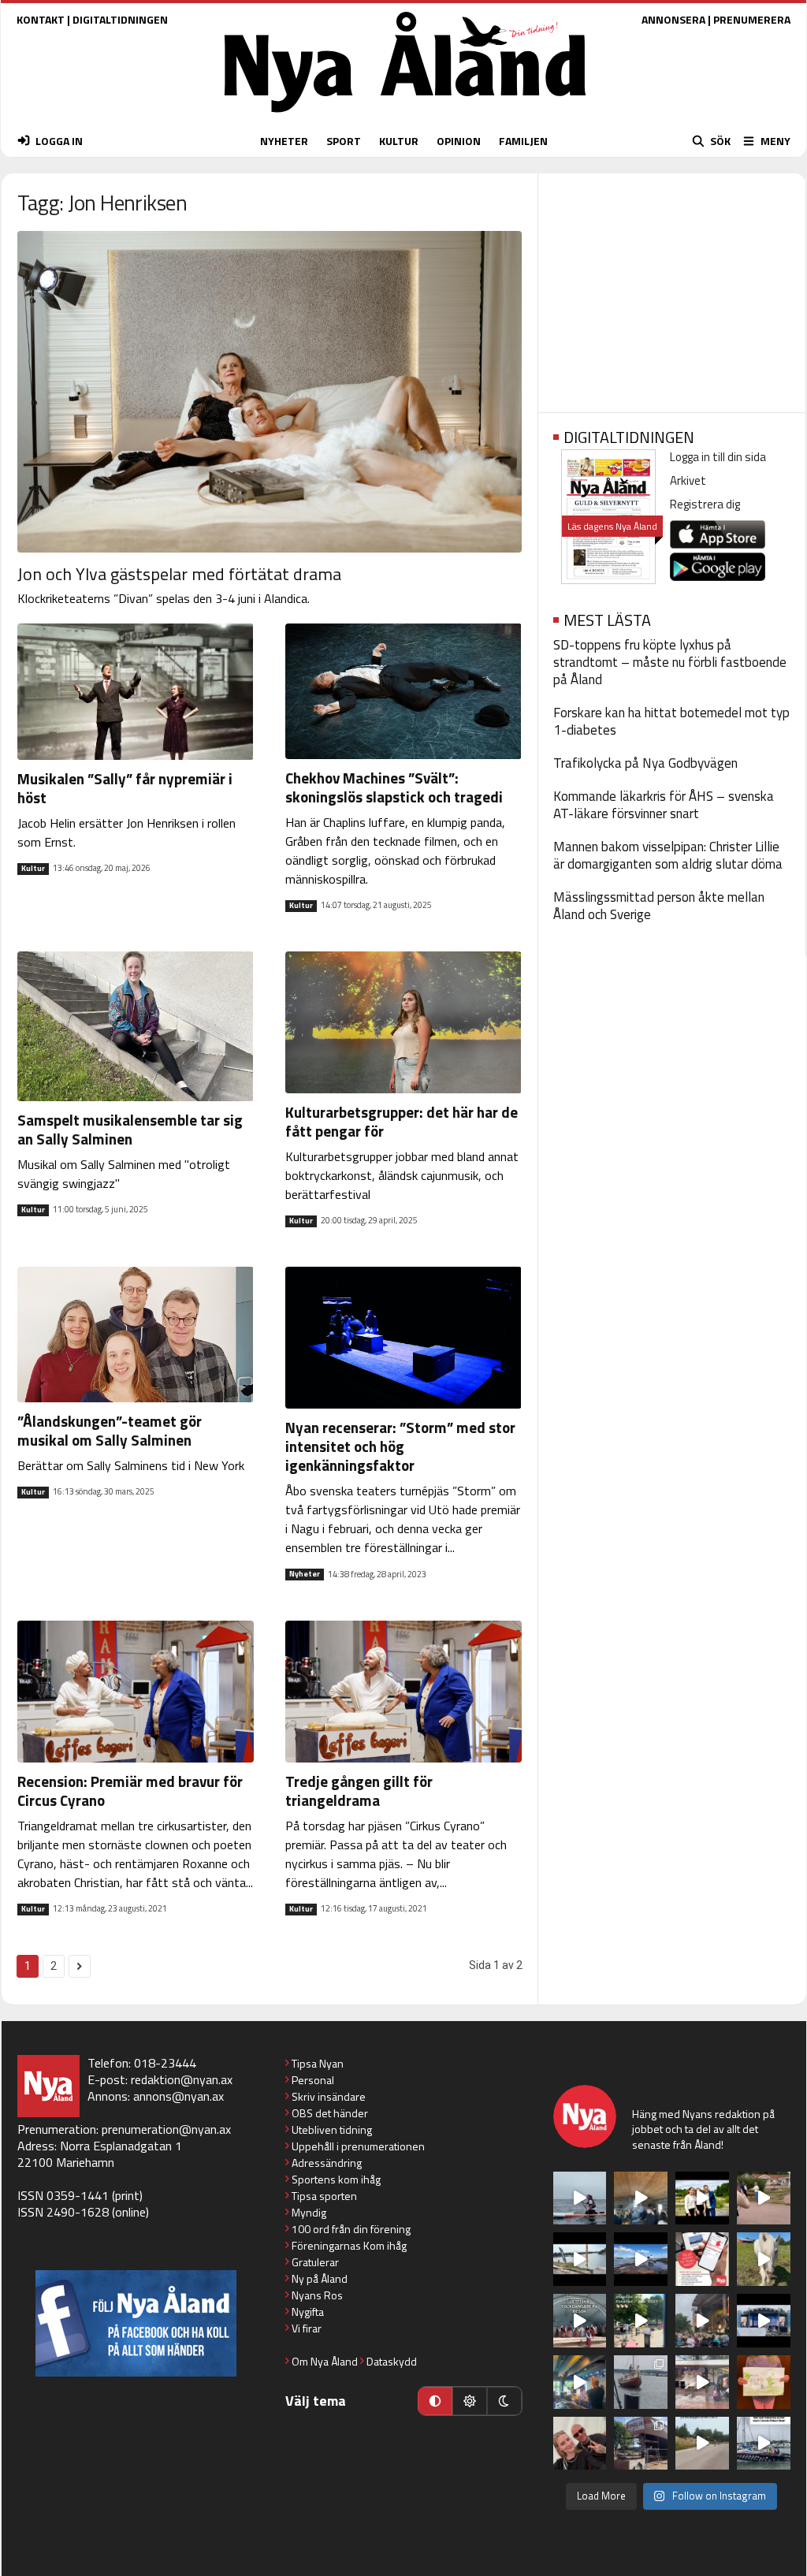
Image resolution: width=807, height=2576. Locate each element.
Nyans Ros (317, 2295)
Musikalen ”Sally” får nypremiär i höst (125, 788)
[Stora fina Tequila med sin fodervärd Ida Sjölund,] (764, 2259)
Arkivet (688, 480)
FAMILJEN (523, 141)
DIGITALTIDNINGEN (120, 19)
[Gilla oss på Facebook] (136, 2323)
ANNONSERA (673, 19)
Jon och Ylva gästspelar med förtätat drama (179, 574)
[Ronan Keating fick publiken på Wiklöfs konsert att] (702, 2321)
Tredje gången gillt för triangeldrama (359, 1791)
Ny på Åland (320, 2278)
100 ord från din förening (351, 2229)
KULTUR (399, 141)
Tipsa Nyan (318, 2063)
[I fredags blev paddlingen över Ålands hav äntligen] (580, 2198)
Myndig (309, 2212)
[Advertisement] (672, 288)
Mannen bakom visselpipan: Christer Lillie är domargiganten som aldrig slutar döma (668, 855)
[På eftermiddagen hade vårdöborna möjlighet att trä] (702, 2198)
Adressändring (327, 2163)
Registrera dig (705, 504)
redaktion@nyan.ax (182, 2079)
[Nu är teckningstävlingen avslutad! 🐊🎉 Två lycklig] (764, 2382)
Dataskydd (392, 2361)
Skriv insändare (329, 2096)
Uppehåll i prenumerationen (358, 2146)
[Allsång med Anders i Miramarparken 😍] (764, 2321)
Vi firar (307, 2328)
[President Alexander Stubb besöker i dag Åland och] (764, 2198)
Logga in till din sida (718, 457)
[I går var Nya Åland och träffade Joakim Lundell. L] (580, 2444)
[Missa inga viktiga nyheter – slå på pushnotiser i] (702, 2259)
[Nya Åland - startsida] (405, 116)
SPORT (344, 141)
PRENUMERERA (752, 19)
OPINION (459, 141)
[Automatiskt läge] (435, 2401)
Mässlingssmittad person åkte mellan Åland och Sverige (659, 906)
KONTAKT (41, 19)
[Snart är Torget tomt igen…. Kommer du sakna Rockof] (641, 2321)
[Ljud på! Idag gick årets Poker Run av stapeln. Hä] (764, 2444)
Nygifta (308, 2312)
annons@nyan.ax (179, 2096)
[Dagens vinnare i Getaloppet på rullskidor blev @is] (702, 2444)
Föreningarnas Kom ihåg (349, 2245)
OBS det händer (330, 2113)
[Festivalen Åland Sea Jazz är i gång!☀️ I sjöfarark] (641, 2198)
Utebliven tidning (332, 2129)
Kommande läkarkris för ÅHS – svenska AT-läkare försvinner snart (664, 805)
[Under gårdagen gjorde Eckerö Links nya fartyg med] (641, 2259)
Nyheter (305, 1574)
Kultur (33, 869)
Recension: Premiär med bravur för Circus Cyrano (130, 1791)
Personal (313, 2080)
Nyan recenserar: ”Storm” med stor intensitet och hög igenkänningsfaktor (400, 1446)
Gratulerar (315, 2262)
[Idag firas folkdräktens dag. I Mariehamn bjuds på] (580, 2321)
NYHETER (284, 141)
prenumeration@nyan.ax (166, 2129)
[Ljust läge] (470, 2401)
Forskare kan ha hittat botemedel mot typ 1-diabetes (671, 721)
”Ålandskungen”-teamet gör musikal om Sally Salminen (110, 1430)
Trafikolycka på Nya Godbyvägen (645, 763)
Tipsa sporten (324, 2196)
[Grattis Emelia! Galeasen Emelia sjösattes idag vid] (641, 2382)
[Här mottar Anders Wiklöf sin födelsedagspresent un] (580, 2382)
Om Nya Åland (325, 2361)
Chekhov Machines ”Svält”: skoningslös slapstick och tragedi (394, 787)
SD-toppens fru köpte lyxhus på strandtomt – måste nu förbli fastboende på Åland (670, 662)
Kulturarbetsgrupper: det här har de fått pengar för (402, 1121)
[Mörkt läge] (504, 2401)
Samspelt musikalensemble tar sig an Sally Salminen (130, 1129)
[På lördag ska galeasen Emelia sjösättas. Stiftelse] (641, 2444)
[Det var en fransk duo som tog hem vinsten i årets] (580, 2259)
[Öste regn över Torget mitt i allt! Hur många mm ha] (702, 2382)
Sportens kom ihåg (336, 2179)
